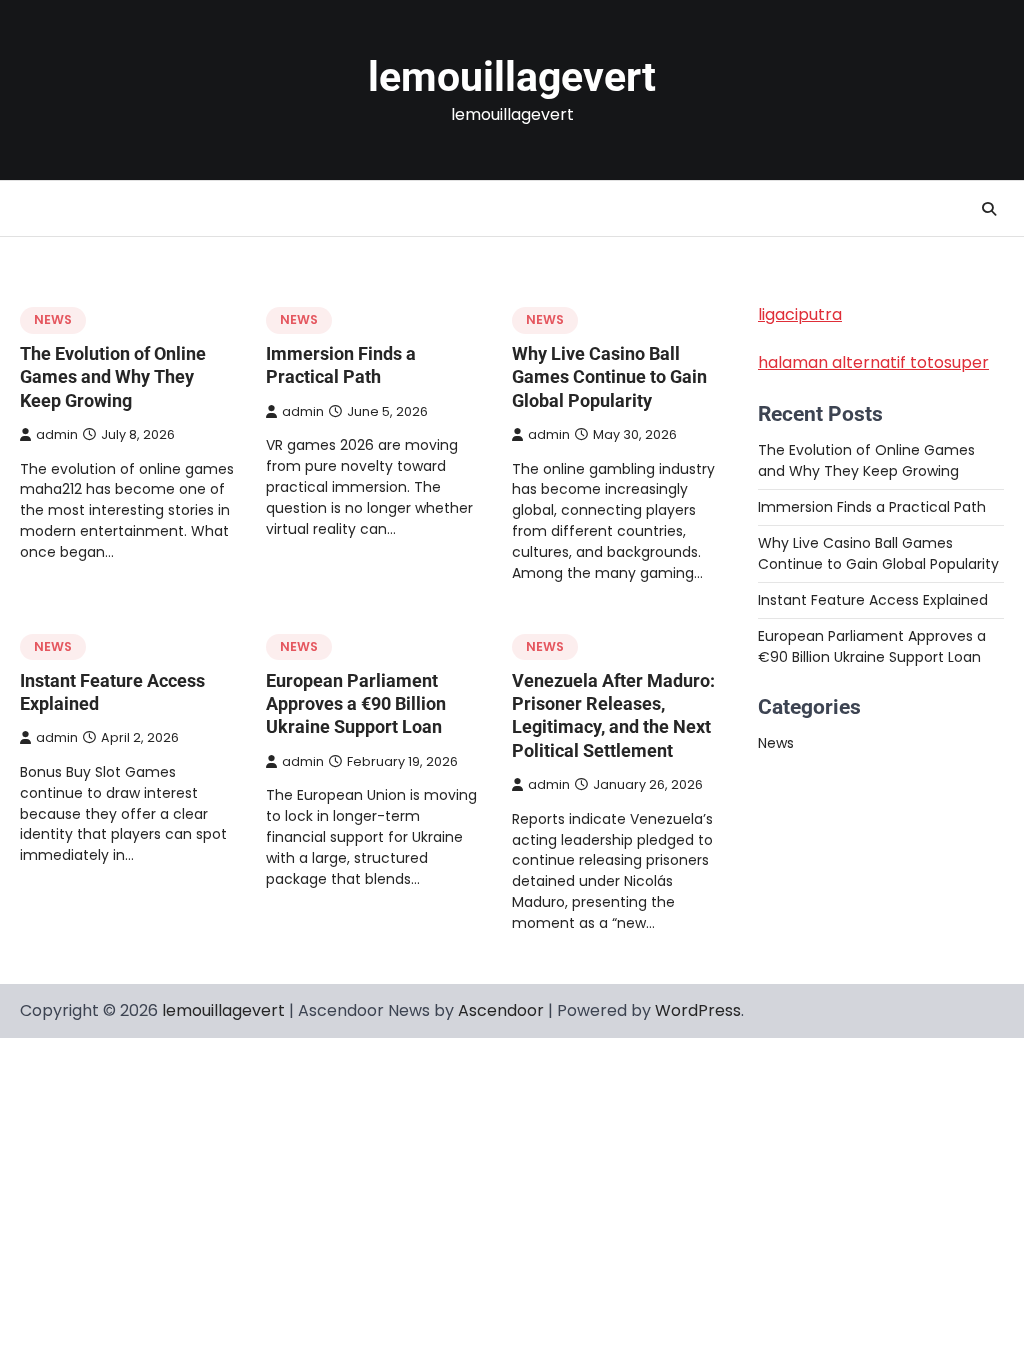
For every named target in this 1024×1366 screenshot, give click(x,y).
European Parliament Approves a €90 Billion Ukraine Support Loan (356, 704)
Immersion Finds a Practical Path (872, 507)
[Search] (989, 209)
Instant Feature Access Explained (873, 600)
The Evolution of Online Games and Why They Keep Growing (113, 377)
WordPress (698, 1010)
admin (57, 434)
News (53, 319)
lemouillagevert (512, 77)
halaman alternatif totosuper (873, 362)
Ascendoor (501, 1010)
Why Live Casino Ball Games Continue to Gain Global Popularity (609, 377)
